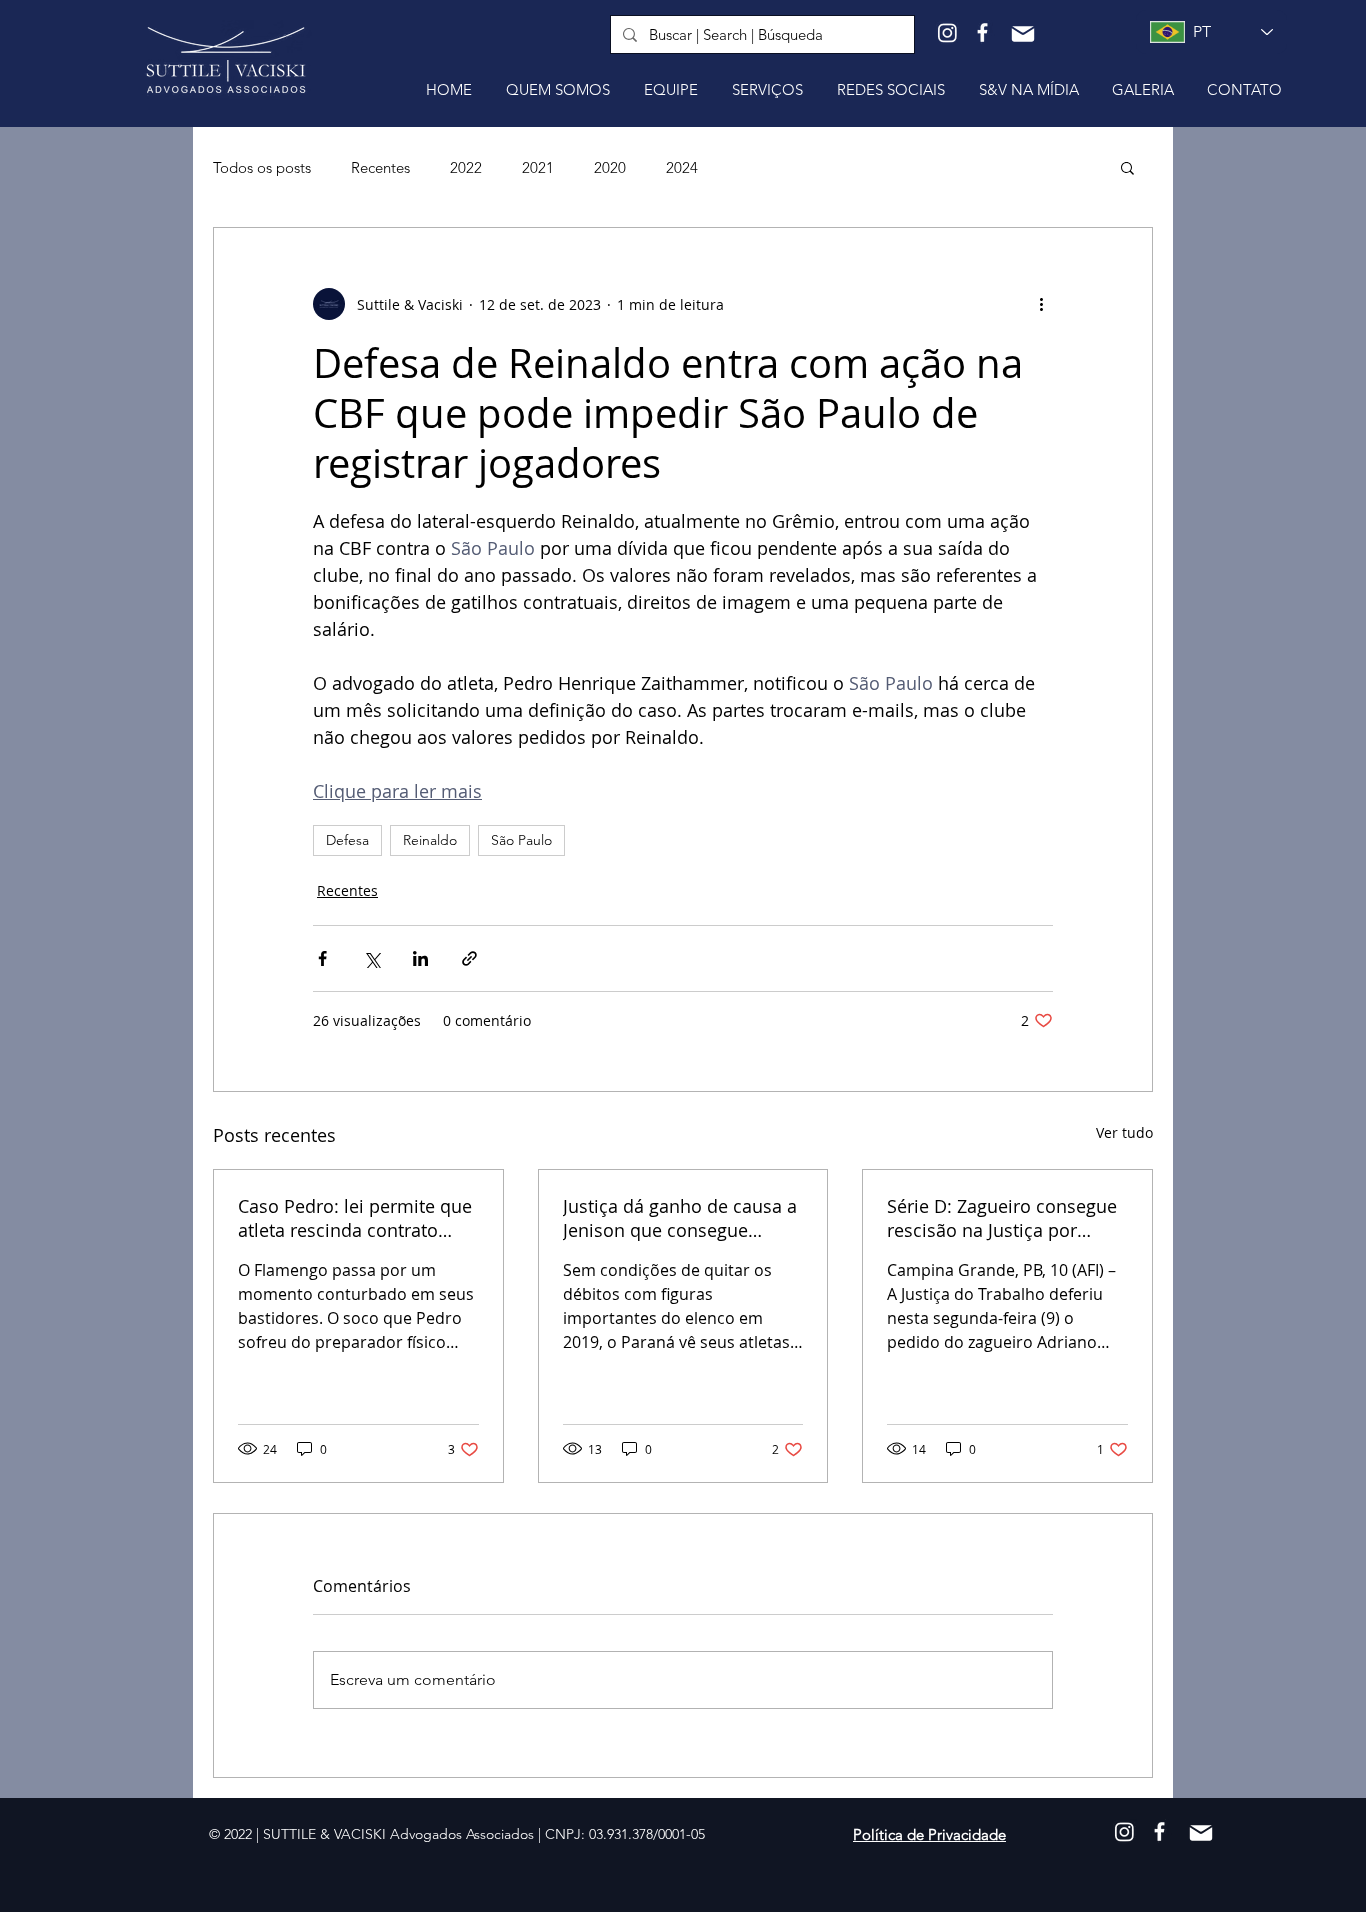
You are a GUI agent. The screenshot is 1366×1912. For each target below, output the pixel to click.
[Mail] (1023, 34)
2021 (538, 167)
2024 (682, 167)
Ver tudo (1124, 1132)
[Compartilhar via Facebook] (322, 958)
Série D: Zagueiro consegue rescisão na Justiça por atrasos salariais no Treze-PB (1002, 1218)
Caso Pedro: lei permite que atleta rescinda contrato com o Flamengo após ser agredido (355, 1218)
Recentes (380, 167)
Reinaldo (430, 840)
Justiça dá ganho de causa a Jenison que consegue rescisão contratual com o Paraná (680, 1218)
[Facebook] (982, 32)
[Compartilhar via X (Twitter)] (371, 958)
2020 (610, 167)
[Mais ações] (1041, 304)
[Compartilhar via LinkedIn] (420, 958)
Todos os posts (262, 167)
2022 (466, 167)
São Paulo (521, 840)
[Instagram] (947, 32)
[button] (1127, 167)
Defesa (347, 840)
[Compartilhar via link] (469, 958)
